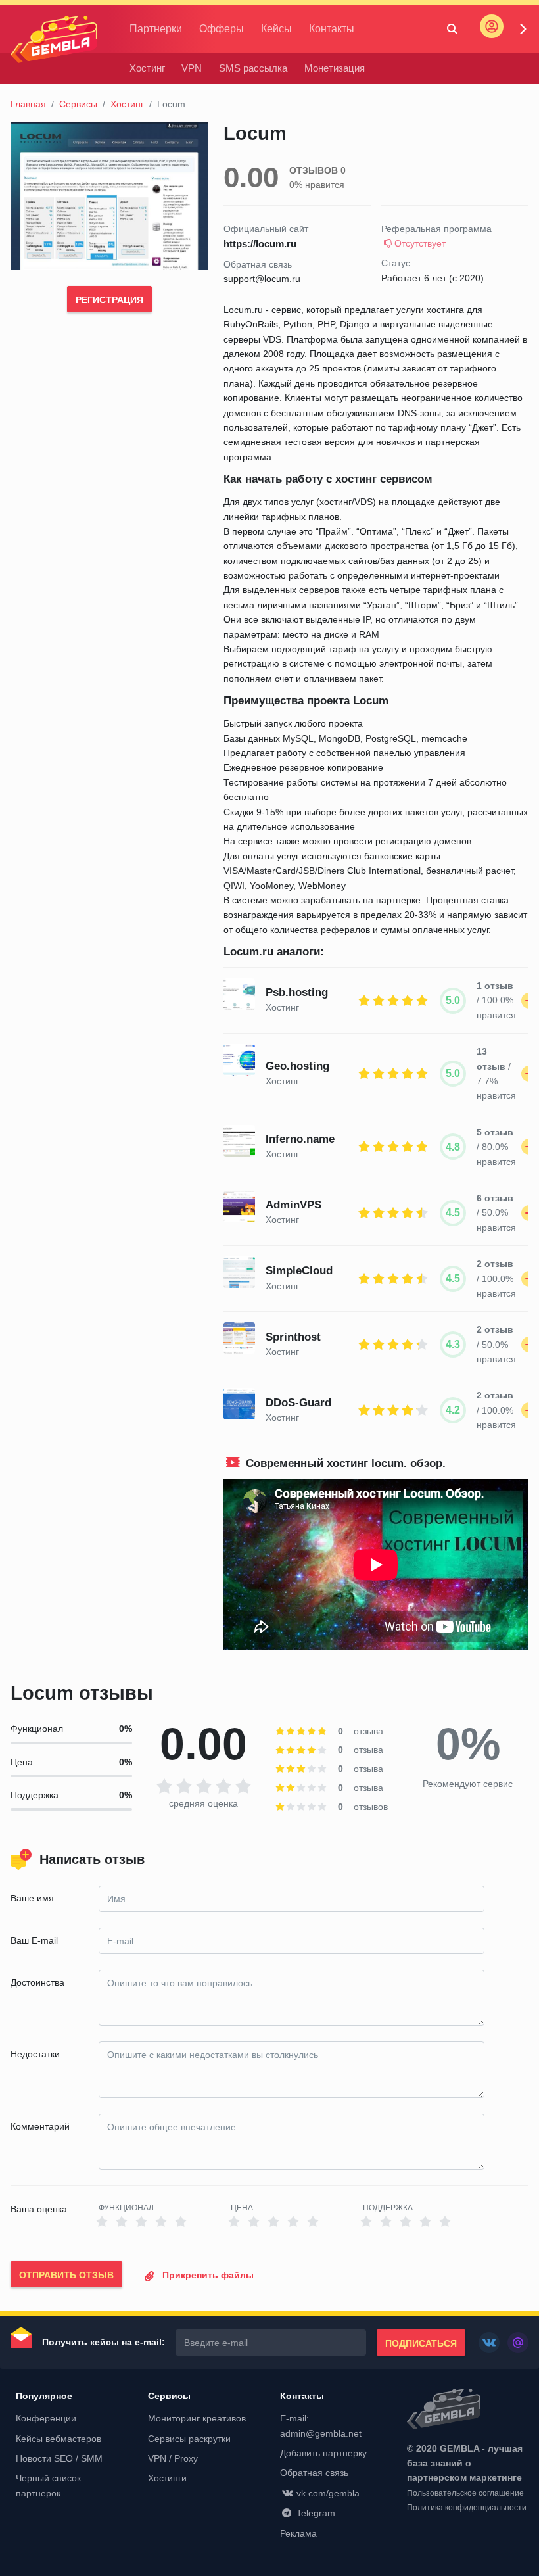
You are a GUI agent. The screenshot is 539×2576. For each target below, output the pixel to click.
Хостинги (167, 2478)
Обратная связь (314, 2473)
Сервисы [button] (169, 2396)
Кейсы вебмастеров (59, 2439)
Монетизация (335, 68)
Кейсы (276, 29)
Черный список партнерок (48, 2485)
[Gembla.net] (468, 2410)
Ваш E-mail (34, 1940)
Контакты (332, 29)
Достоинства (37, 1982)
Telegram (316, 2513)
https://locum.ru (260, 244)
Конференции (46, 2418)
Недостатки (35, 2054)
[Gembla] (54, 39)
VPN (192, 68)
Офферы (222, 29)
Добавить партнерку (323, 2453)
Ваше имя (32, 1898)
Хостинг (147, 68)
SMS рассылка (253, 68)
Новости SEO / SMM (59, 2458)
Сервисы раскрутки (189, 2439)
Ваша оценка (39, 2209)
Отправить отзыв (66, 2275)
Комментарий (40, 2126)
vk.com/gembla (328, 2493)
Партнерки (156, 29)
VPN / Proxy (173, 2458)
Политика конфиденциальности (467, 2508)
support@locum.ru (262, 279)
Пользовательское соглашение (465, 2493)
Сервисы (78, 104)
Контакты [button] (302, 2396)
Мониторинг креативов (197, 2418)
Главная (28, 104)
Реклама (298, 2533)
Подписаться (421, 2343)
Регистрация (109, 300)
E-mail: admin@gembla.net (321, 2425)
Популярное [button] (44, 2396)
